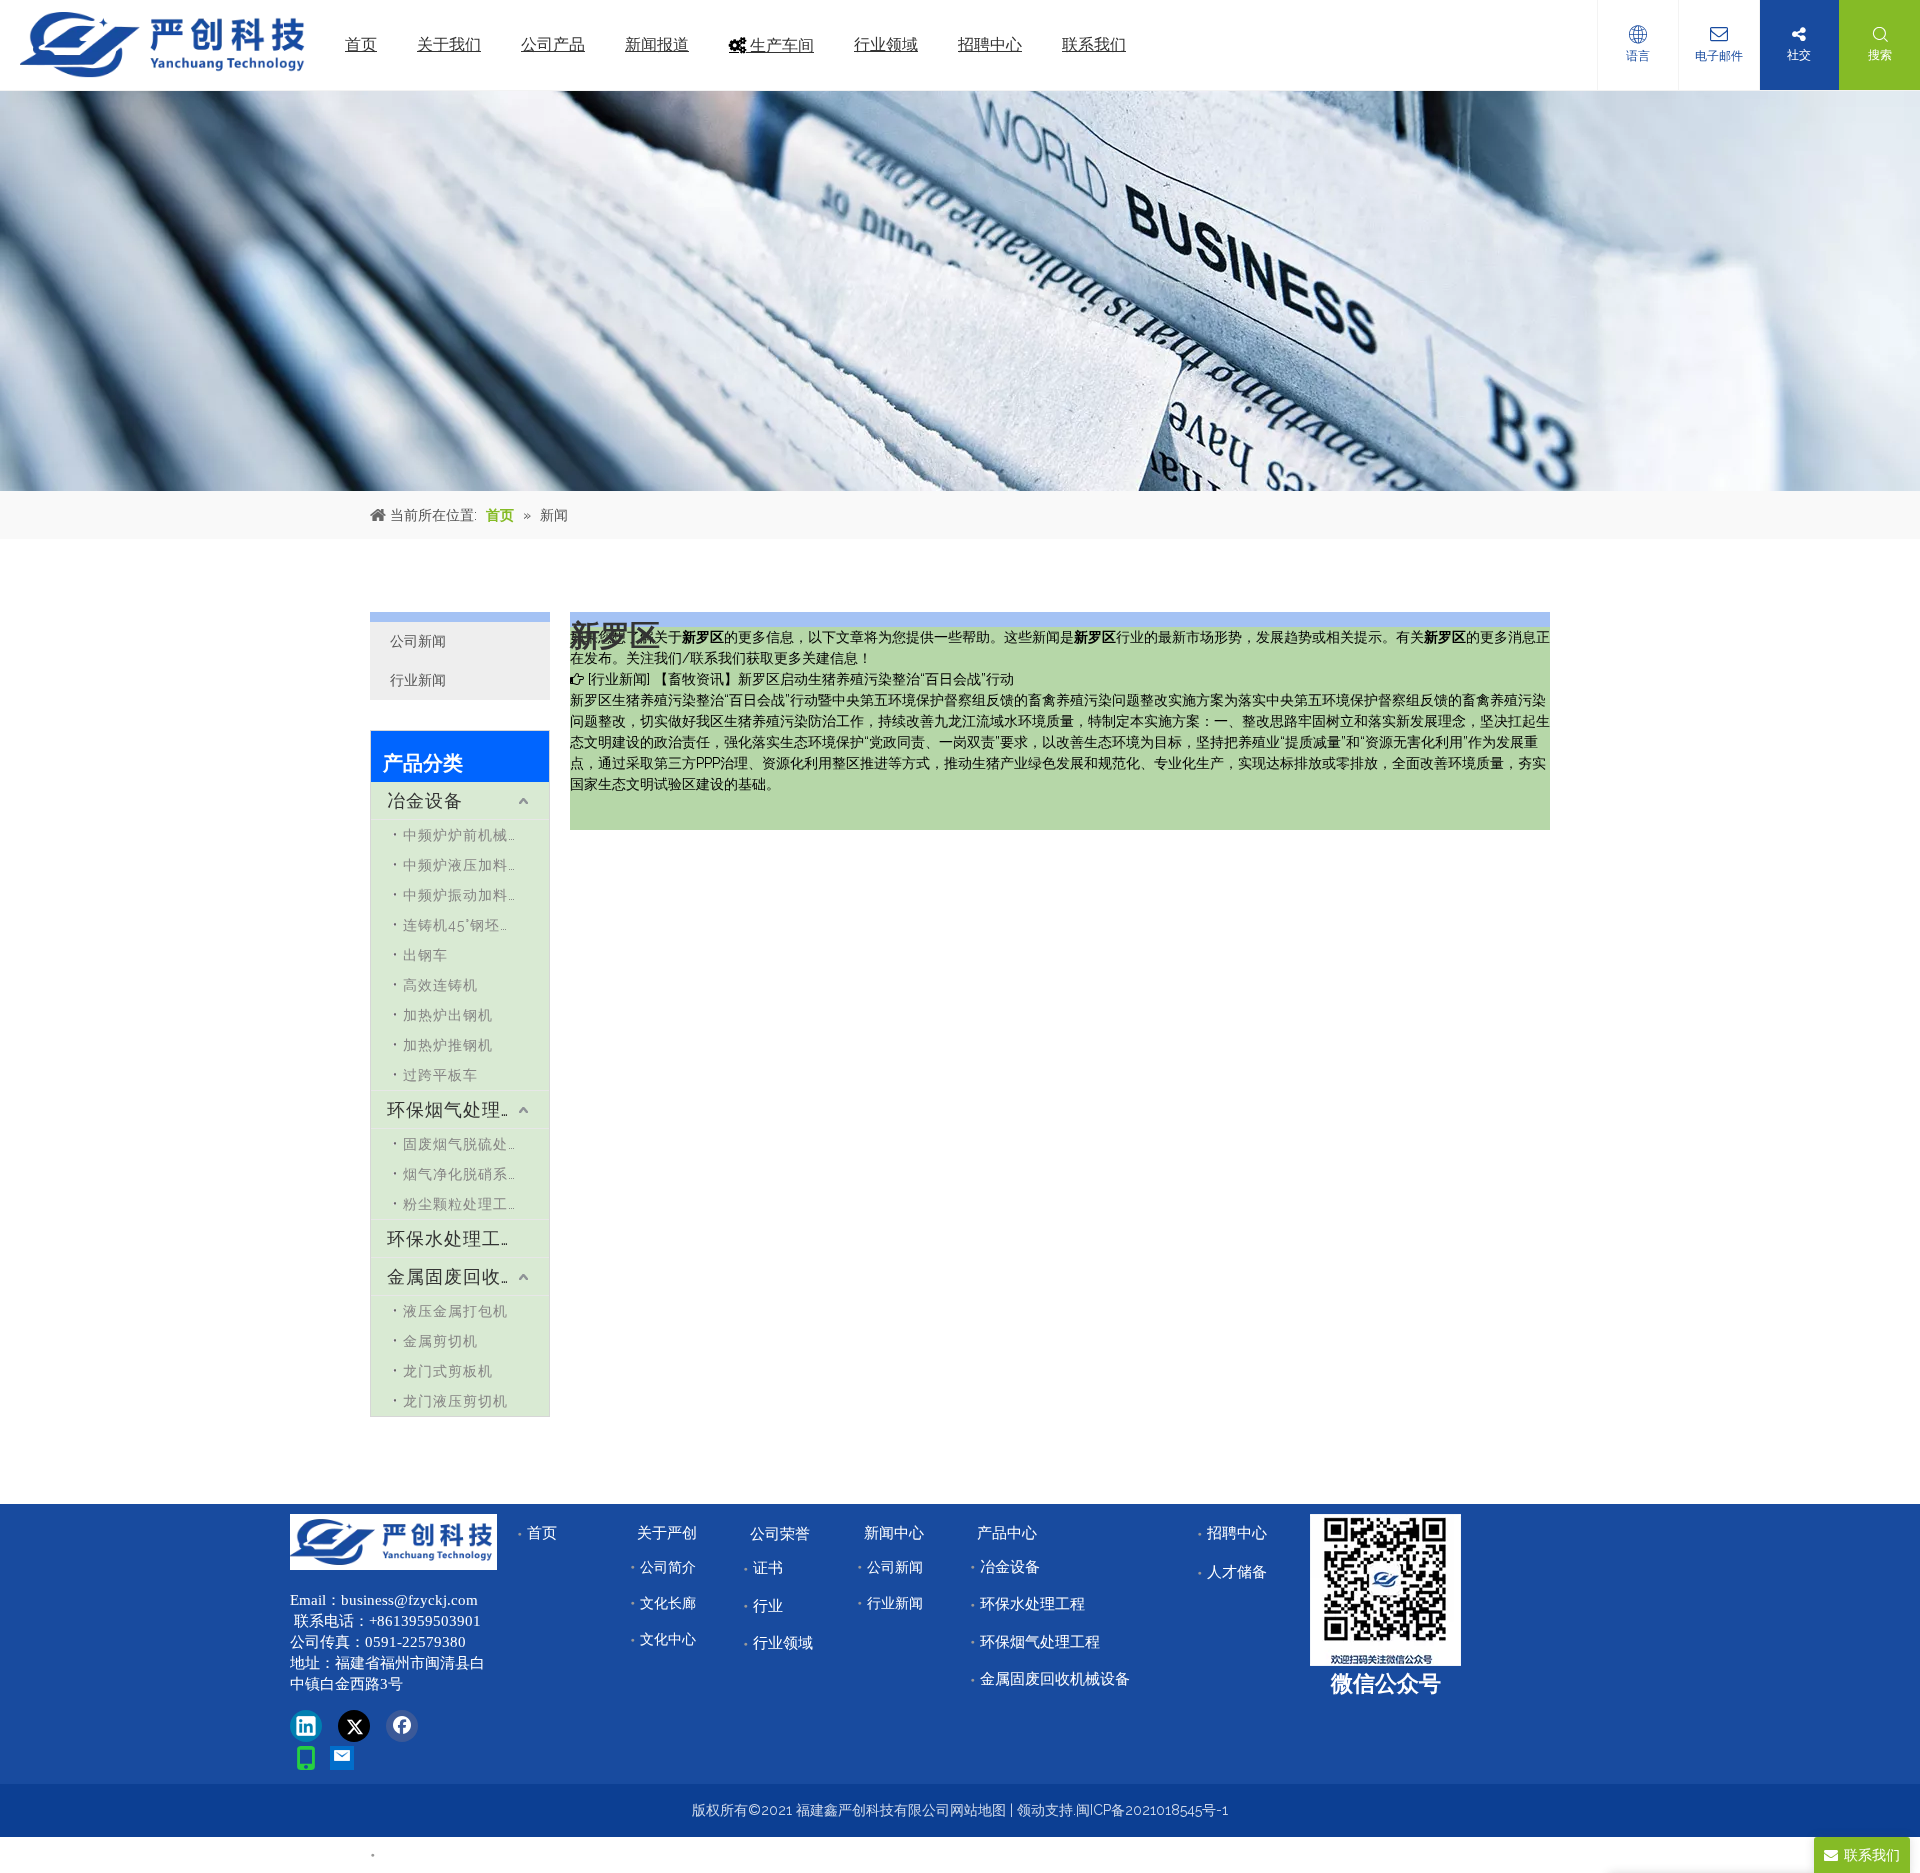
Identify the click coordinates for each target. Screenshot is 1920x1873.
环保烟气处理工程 (463, 1109)
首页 (542, 1533)
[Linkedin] (306, 1726)
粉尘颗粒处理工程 (463, 1204)
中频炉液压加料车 (463, 865)
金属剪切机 (440, 1341)
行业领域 (783, 1643)
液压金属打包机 (455, 1311)
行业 (768, 1606)
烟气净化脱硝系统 (463, 1174)
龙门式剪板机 (448, 1371)
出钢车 (425, 955)
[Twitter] (354, 1726)
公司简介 (668, 1567)
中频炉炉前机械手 (463, 835)
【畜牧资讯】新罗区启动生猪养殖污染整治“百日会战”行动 (834, 679)
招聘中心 (1237, 1533)
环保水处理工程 (453, 1238)
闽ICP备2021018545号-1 (1152, 1810)
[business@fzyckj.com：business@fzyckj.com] (342, 1758)
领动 (1031, 1810)
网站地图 (978, 1810)
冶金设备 (425, 800)
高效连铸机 (440, 985)
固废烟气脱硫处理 (463, 1144)
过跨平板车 (440, 1075)
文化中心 (668, 1639)
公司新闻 (418, 641)
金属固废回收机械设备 (468, 1276)
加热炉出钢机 (448, 1015)
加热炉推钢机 (448, 1045)
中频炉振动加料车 (463, 895)
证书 (768, 1568)
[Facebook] (402, 1726)
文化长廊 (668, 1603)
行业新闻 (418, 680)
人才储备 (1237, 1572)
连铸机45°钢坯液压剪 (474, 925)
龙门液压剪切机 (455, 1401)
